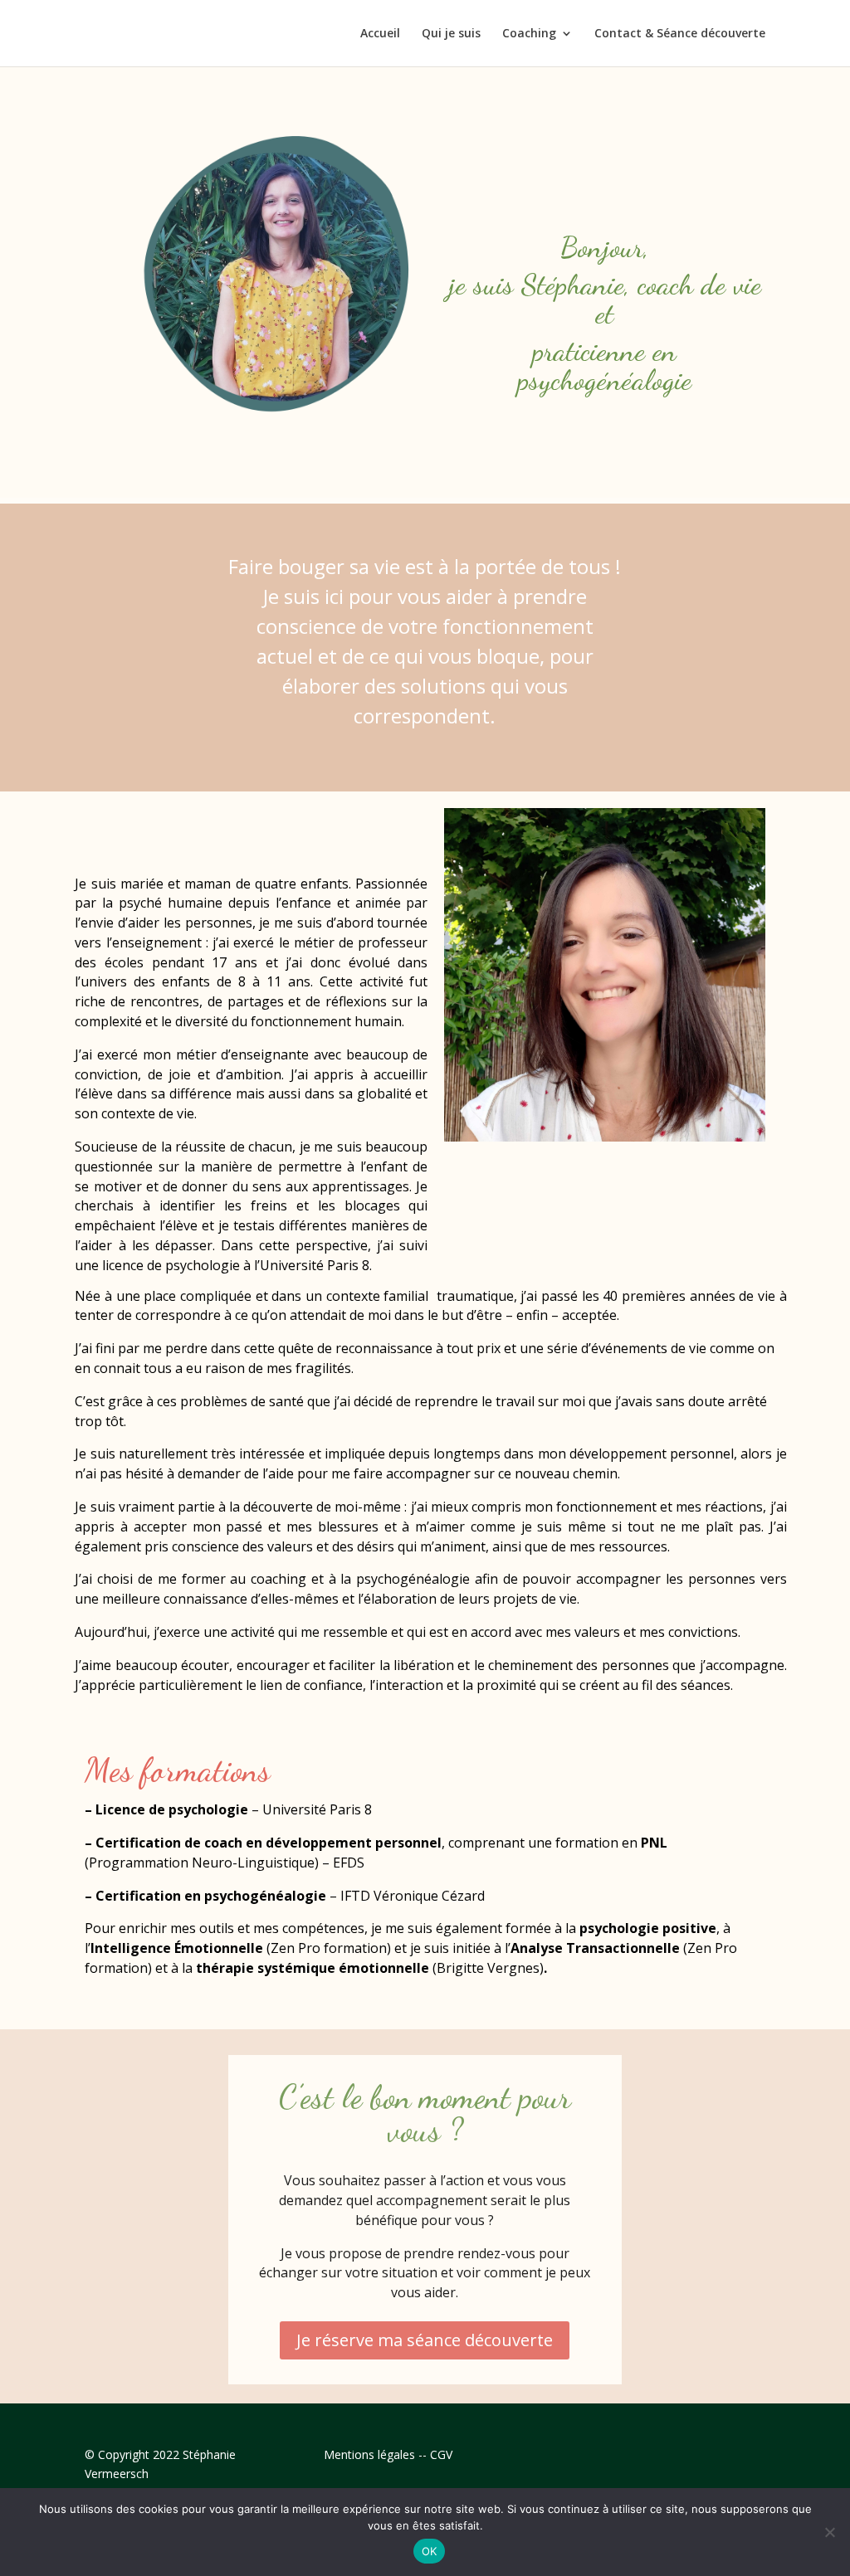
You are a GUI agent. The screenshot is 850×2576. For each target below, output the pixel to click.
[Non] (829, 2532)
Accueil (380, 34)
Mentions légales (369, 2454)
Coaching (529, 34)
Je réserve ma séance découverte (425, 2340)
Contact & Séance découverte (680, 34)
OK (430, 2551)
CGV (441, 2454)
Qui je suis (451, 34)
